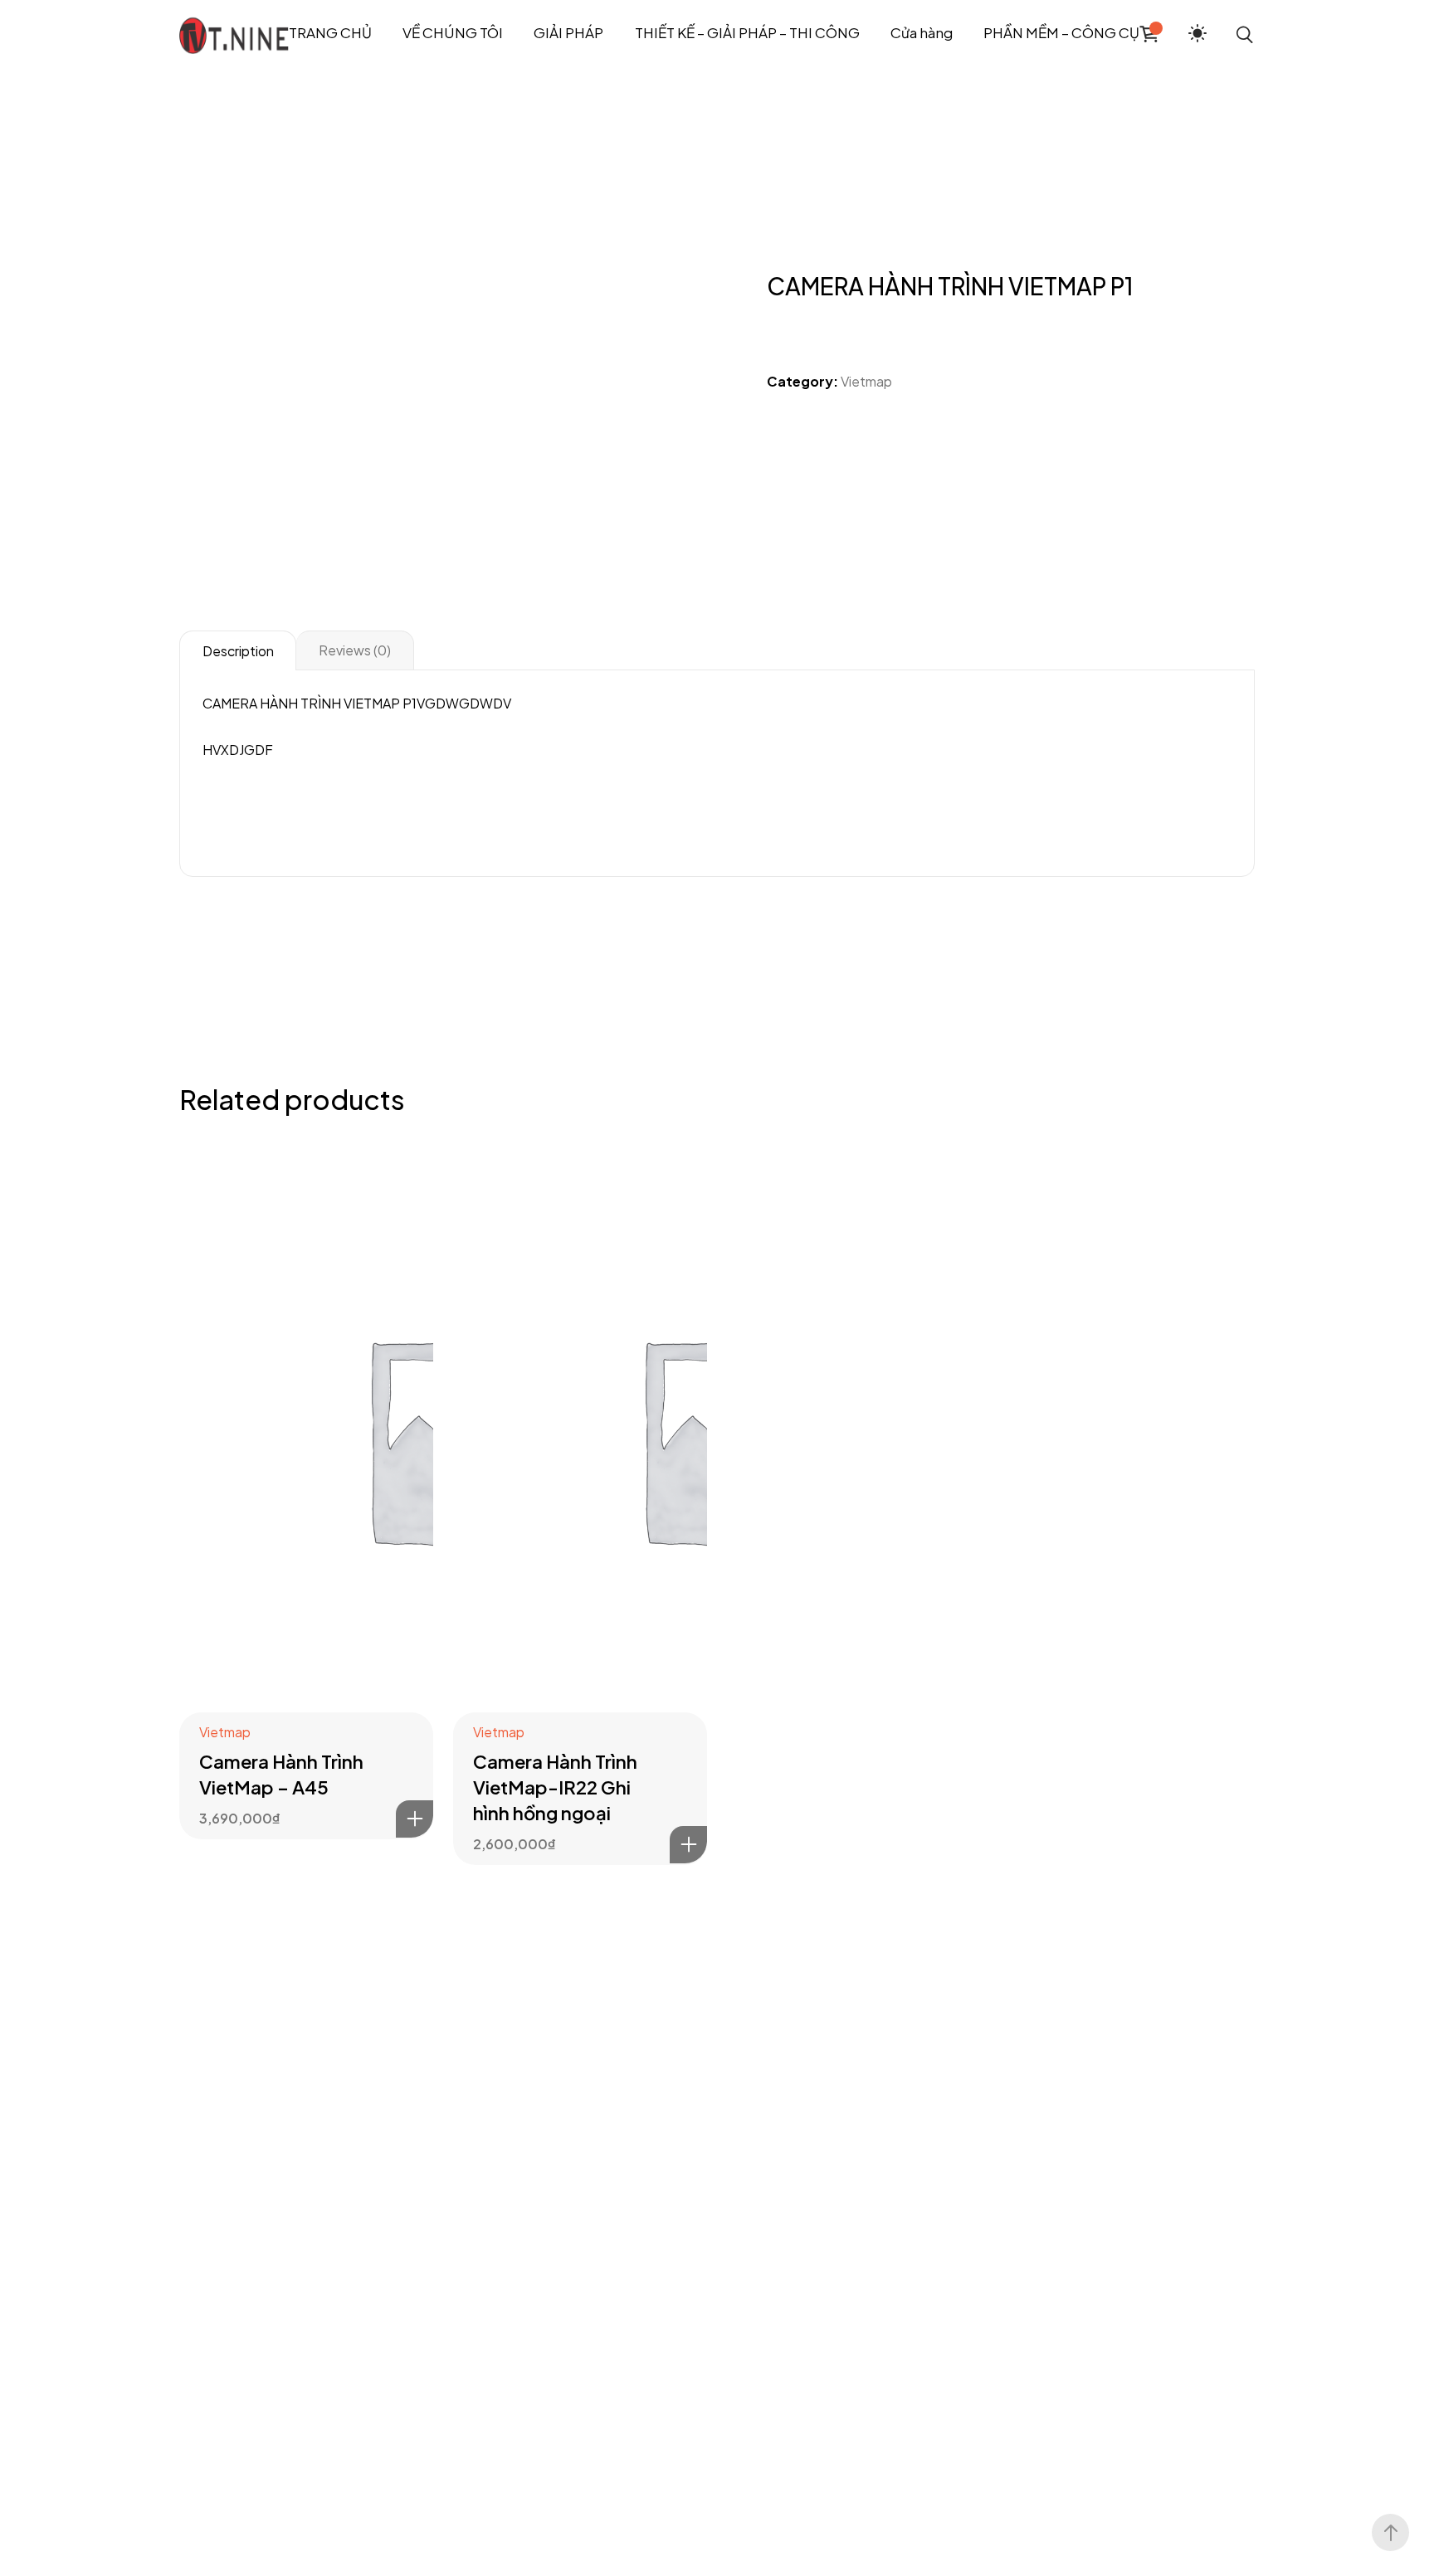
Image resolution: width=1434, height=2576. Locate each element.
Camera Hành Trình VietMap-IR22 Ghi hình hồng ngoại (555, 1787)
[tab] (238, 650)
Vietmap (866, 381)
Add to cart (415, 1819)
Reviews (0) (355, 650)
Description (238, 651)
